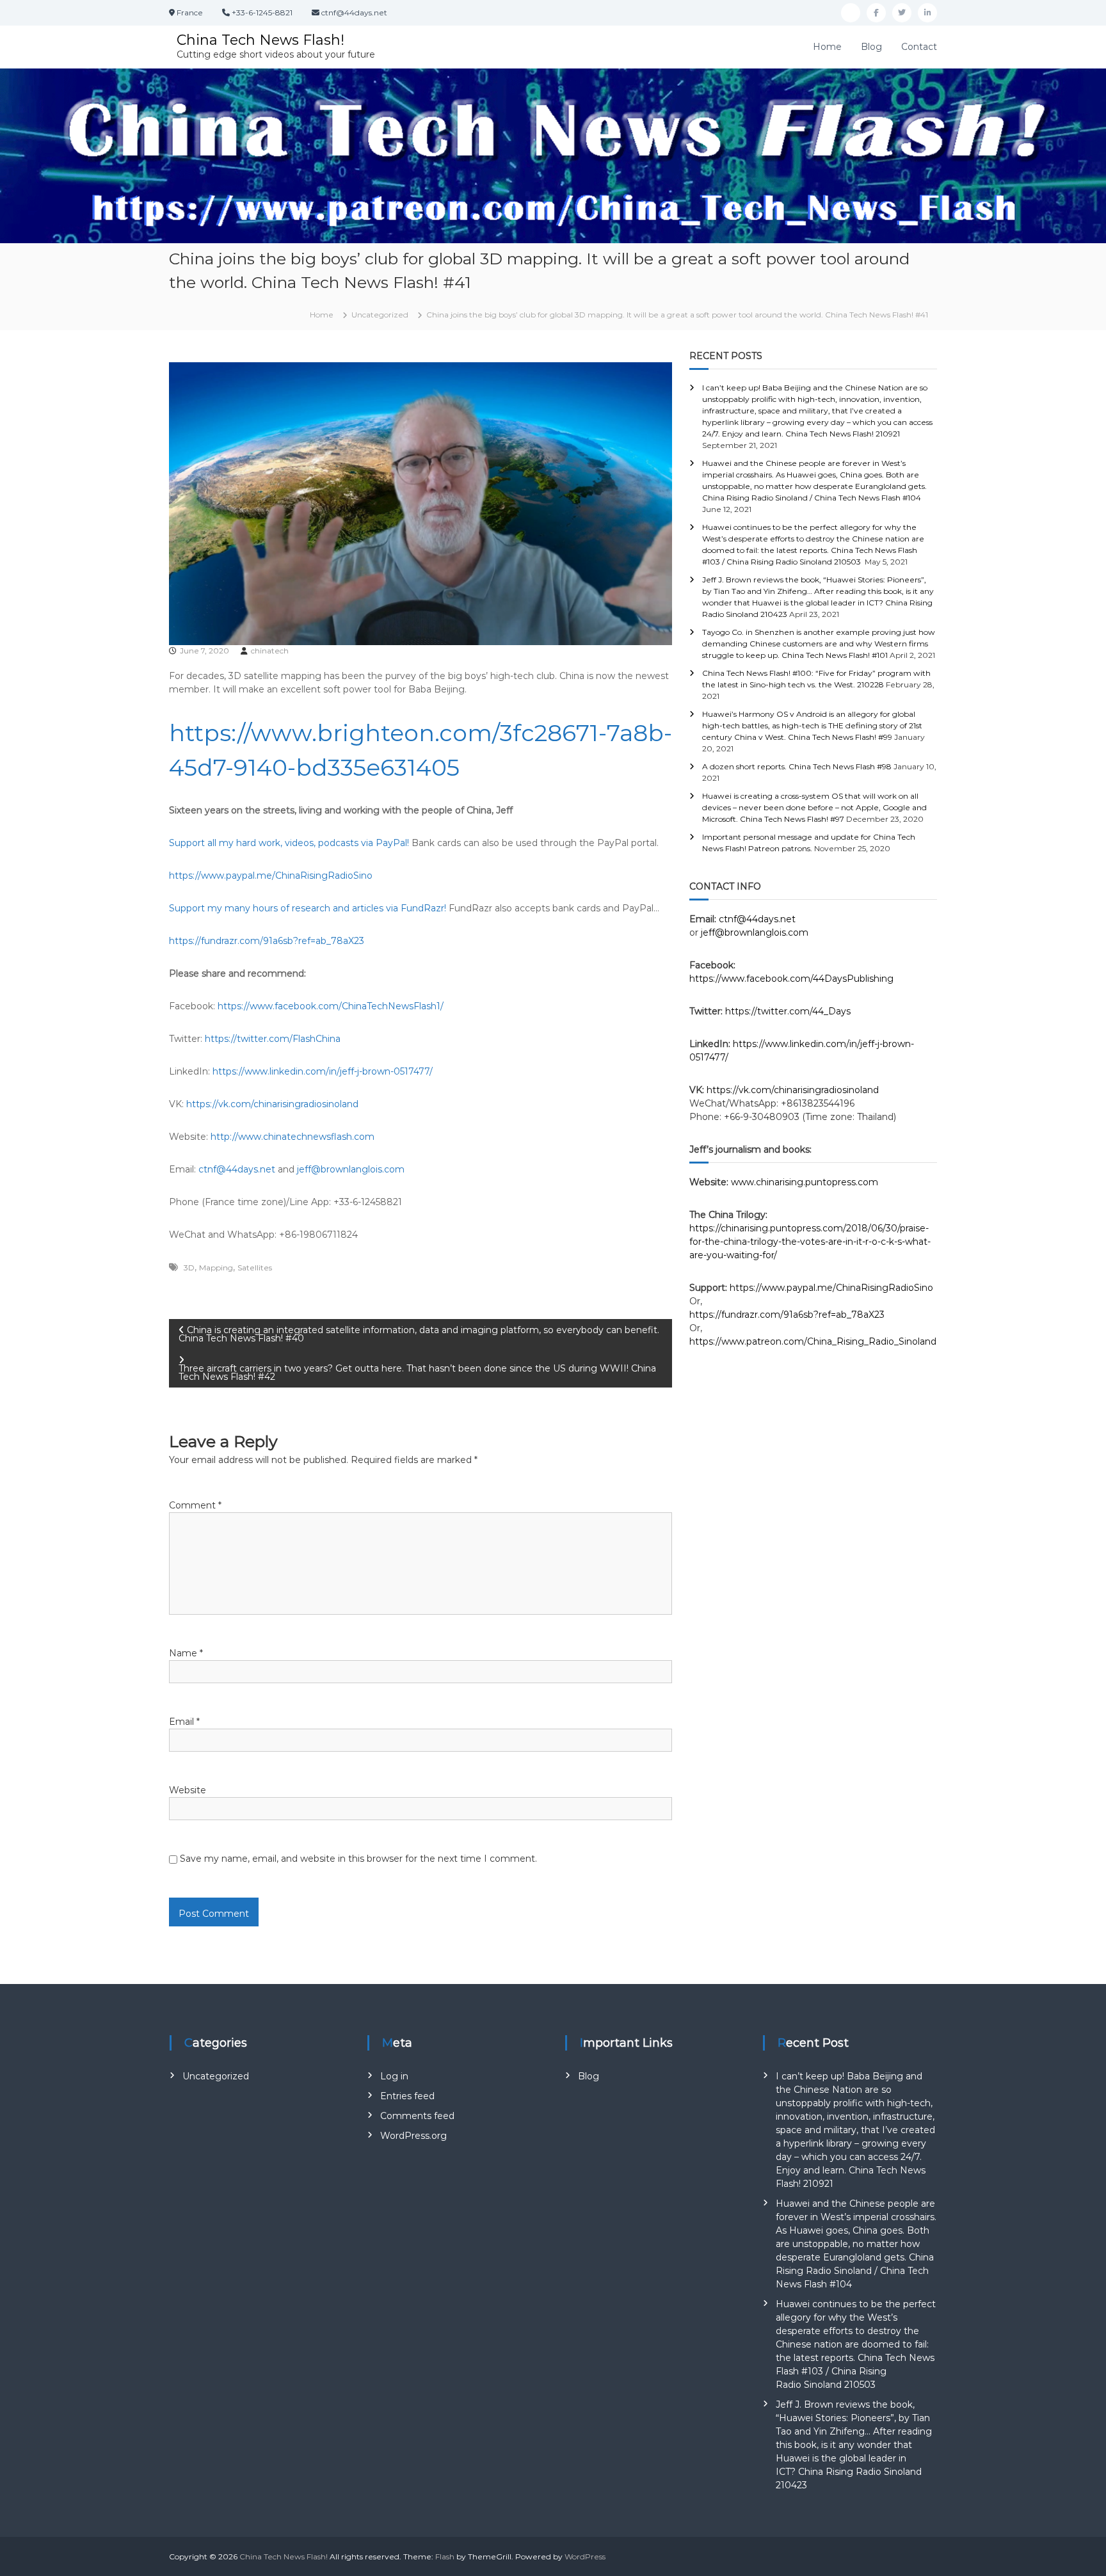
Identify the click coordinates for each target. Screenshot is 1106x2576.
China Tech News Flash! (260, 40)
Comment (195, 1505)
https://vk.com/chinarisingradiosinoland (272, 1104)
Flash (445, 2556)
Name (186, 1653)
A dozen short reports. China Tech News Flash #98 (797, 766)
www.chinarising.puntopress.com (805, 1182)
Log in (394, 2076)
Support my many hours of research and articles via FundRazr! (308, 908)
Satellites (255, 1268)
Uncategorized (380, 315)
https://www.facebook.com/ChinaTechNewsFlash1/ (331, 1006)
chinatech (270, 651)
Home (827, 47)
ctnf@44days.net (237, 1169)
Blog (871, 47)
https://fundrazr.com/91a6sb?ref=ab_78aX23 (267, 941)
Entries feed (407, 2096)
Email (184, 1722)
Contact (919, 47)
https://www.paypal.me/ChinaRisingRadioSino (271, 876)
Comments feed (417, 2116)
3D (189, 1268)
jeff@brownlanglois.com (351, 1169)
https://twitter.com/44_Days (788, 1011)
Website (188, 1790)
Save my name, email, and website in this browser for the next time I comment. (358, 1859)
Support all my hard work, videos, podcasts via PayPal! (289, 843)
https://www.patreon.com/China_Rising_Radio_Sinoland (813, 1341)
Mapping (216, 1268)
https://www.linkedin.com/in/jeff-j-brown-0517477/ (323, 1071)
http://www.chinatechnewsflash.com (293, 1137)
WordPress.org (413, 2136)
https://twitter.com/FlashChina (273, 1039)
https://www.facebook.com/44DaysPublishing (791, 979)
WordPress (585, 2556)
